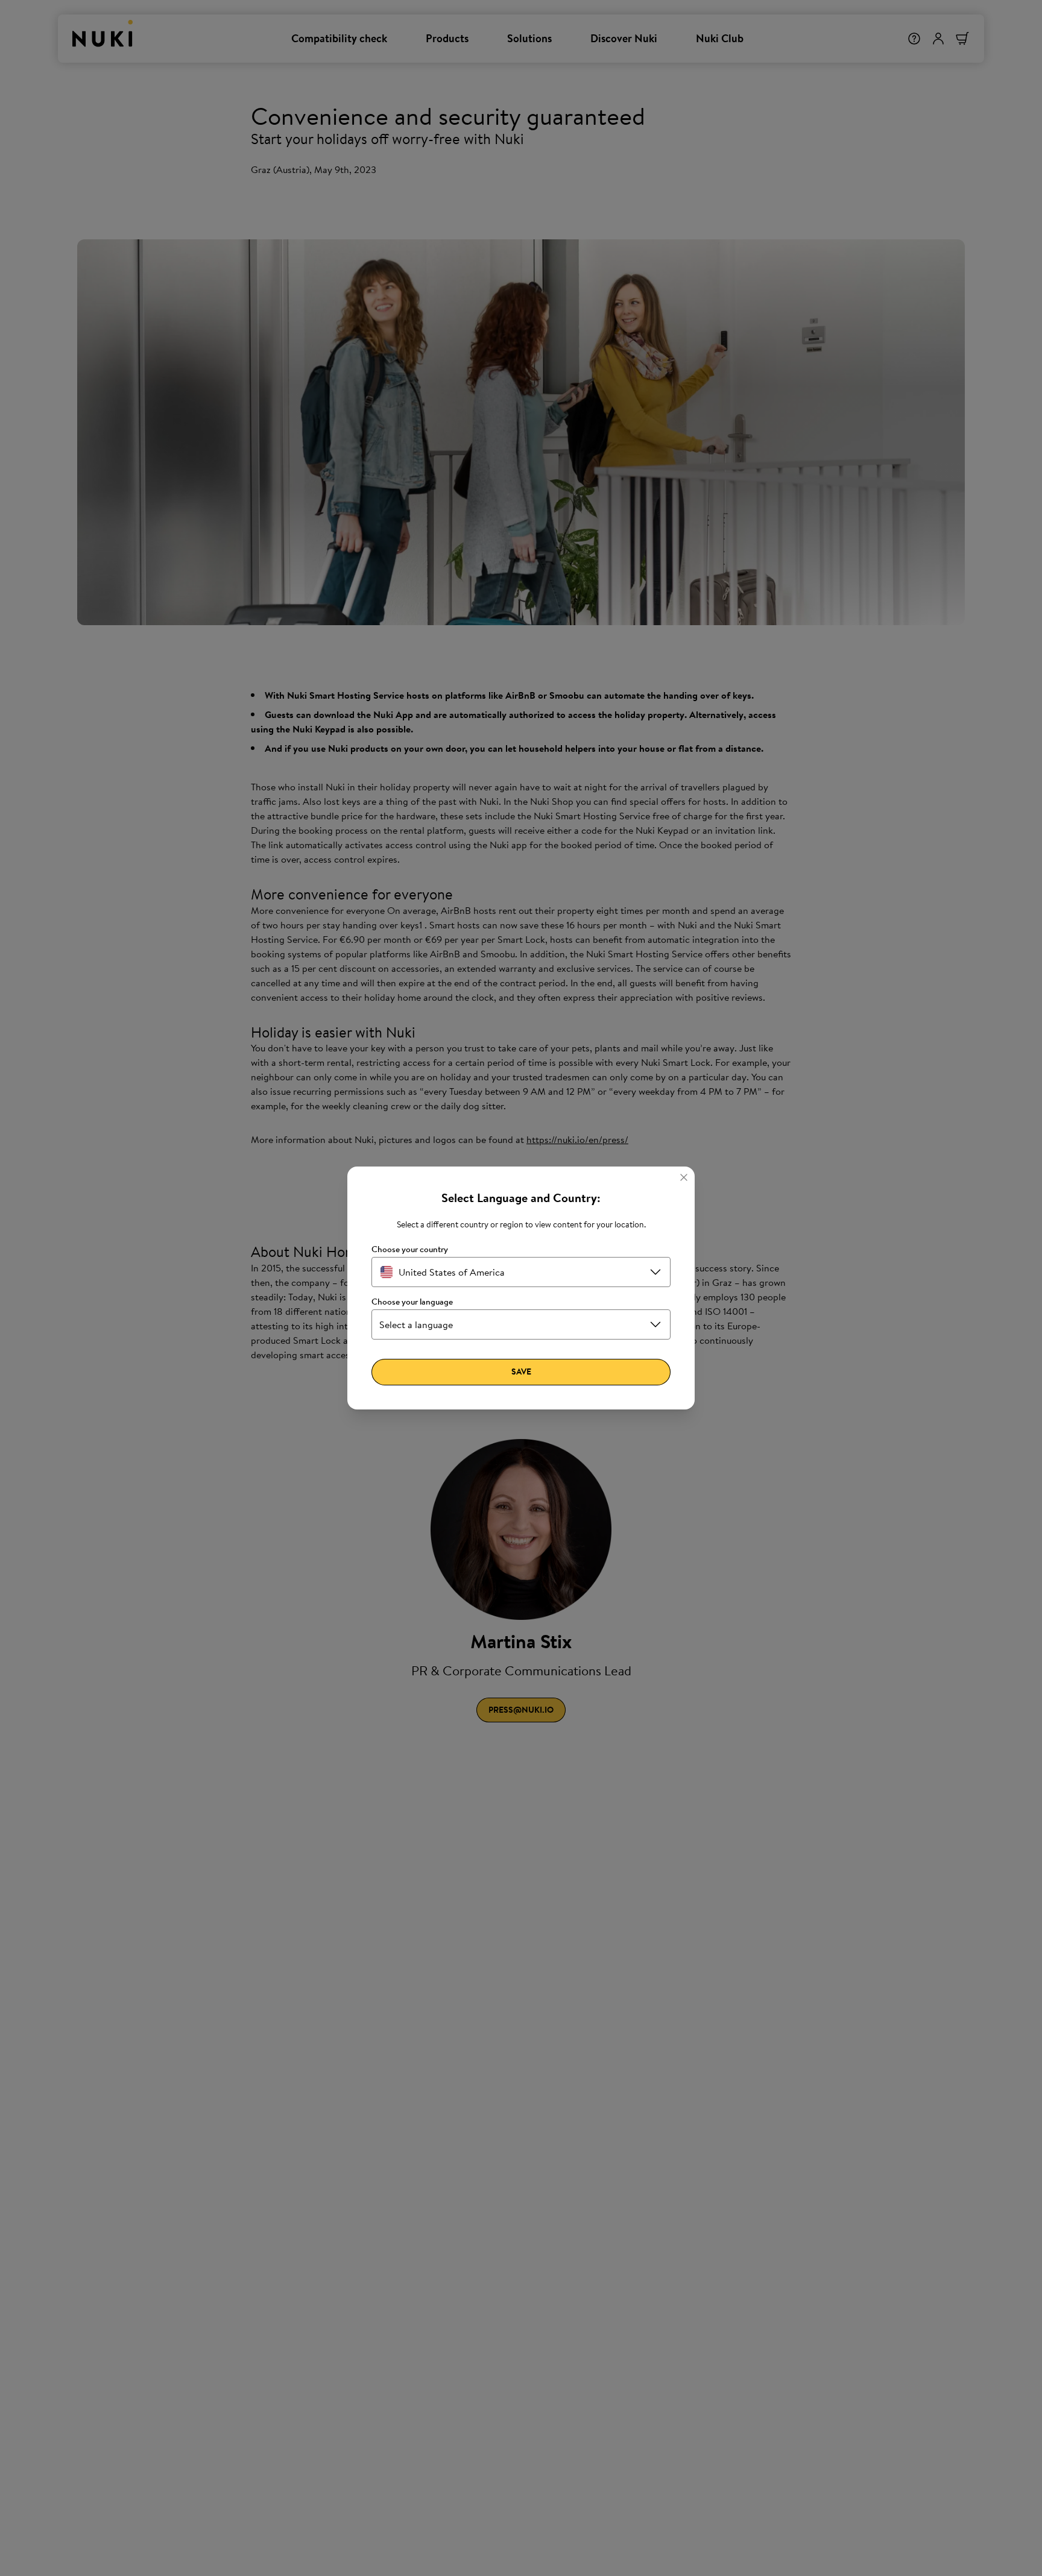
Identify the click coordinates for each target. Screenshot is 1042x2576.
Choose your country (410, 1249)
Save (521, 1371)
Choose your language (412, 1302)
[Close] (684, 1177)
